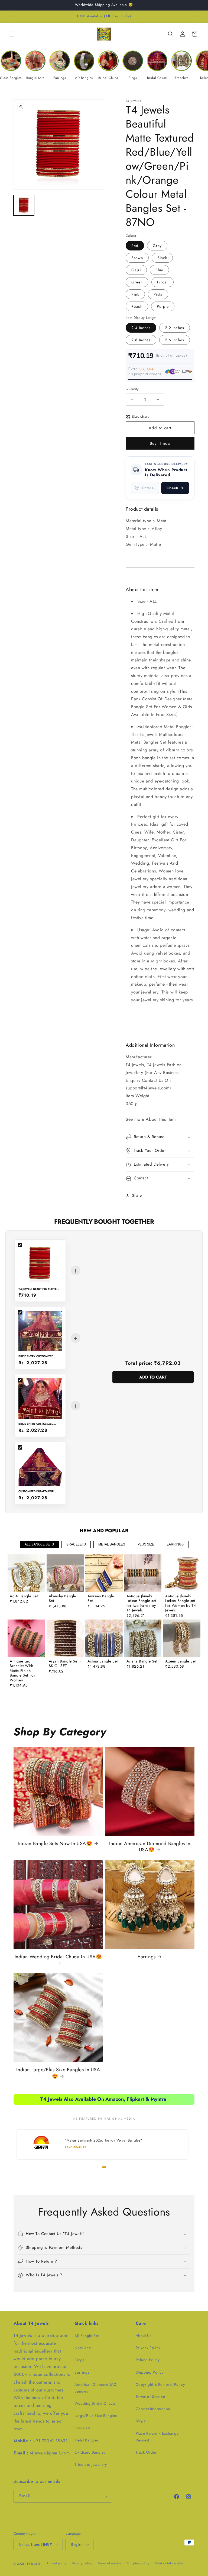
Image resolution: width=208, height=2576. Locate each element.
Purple (163, 306)
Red (135, 246)
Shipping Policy (150, 2372)
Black (162, 258)
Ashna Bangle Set (103, 1661)
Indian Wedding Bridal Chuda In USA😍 (58, 1957)
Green (137, 282)
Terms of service (110, 2563)
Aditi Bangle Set (24, 1596)
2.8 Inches (141, 340)
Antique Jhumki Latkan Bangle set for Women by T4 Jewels (181, 1603)
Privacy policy (82, 2563)
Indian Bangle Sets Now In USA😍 (55, 1844)
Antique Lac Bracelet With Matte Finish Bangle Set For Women (22, 1671)
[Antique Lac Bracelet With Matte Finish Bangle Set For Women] (26, 1638)
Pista (158, 294)
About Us (144, 2336)
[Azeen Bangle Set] (182, 1638)
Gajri (136, 270)
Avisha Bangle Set (142, 1661)
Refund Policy (148, 2360)
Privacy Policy (148, 2348)
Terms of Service (150, 2397)
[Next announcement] (197, 16)
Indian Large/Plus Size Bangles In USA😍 (58, 2073)
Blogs (141, 2421)
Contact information (170, 2563)
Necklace (83, 2348)
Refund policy (57, 2563)
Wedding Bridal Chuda (95, 2403)
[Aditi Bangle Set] (26, 1573)
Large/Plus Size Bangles (96, 2416)
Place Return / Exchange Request (157, 2437)
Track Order (146, 2452)
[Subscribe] (105, 2496)
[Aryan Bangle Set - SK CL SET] (65, 1638)
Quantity (132, 389)
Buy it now (160, 443)
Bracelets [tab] (76, 1544)
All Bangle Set (87, 2336)
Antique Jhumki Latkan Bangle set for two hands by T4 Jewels (141, 1603)
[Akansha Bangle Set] (65, 1573)
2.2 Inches (175, 328)
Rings (79, 2360)
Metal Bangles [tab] (112, 1544)
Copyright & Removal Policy (160, 2384)
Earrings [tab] (175, 1544)
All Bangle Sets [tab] (39, 1544)
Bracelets (82, 2428)
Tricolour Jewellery (91, 2464)
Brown (137, 258)
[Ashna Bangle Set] (104, 1638)
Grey (157, 246)
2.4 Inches (141, 328)
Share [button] (137, 1195)
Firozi (162, 282)
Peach (137, 306)
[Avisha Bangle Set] (143, 1638)
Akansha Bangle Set (62, 1599)
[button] (11, 34)
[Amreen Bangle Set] (104, 1573)
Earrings (147, 1957)
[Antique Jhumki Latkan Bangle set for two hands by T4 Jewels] (143, 1573)
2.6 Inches (175, 340)
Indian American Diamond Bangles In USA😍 (150, 1847)
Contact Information (153, 2409)
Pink (135, 294)
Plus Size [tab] (146, 1544)
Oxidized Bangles (90, 2452)
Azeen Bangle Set (181, 1661)
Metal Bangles (87, 2440)
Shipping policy (138, 2563)
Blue (159, 270)
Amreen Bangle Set (101, 1599)
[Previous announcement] (11, 16)
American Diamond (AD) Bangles (96, 2388)
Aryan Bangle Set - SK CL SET (65, 1664)
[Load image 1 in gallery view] (24, 205)
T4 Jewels (33, 2564)
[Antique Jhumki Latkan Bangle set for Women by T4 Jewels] (182, 1573)
